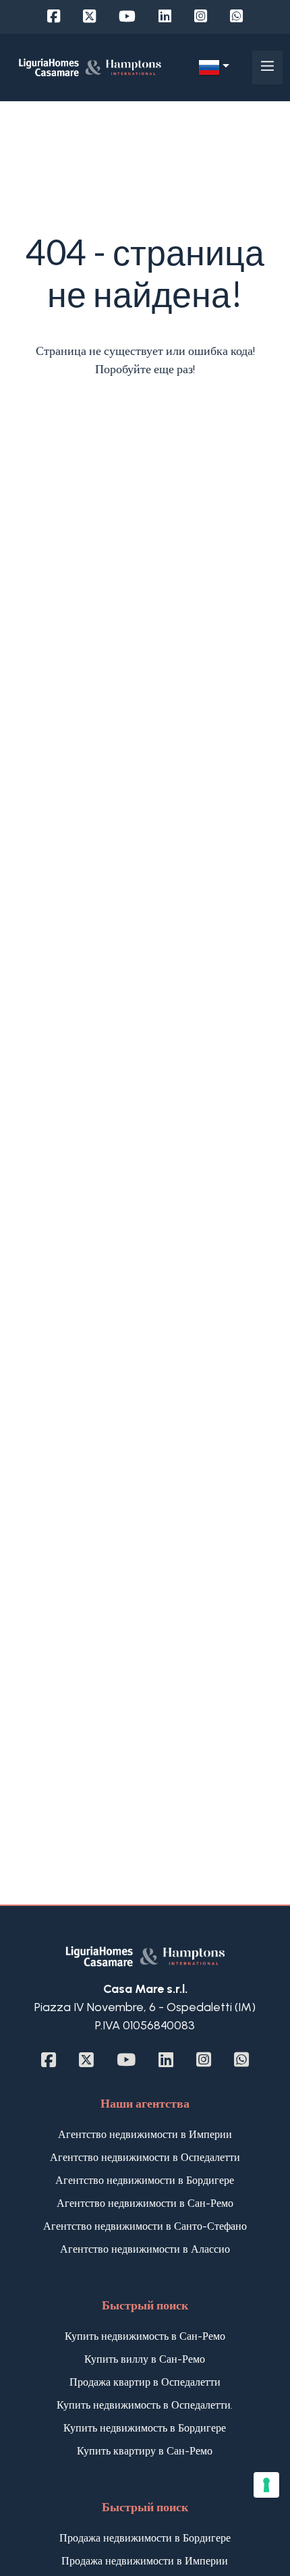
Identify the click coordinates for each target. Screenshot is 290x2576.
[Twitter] (89, 17)
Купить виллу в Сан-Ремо (145, 2359)
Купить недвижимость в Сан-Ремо (145, 2336)
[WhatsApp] (236, 17)
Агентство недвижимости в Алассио (145, 2249)
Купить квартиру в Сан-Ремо (145, 2451)
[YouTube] (127, 17)
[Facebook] (54, 17)
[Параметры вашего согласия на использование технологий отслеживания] (266, 2485)
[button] (214, 67)
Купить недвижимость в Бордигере (145, 2428)
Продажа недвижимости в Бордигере (145, 2538)
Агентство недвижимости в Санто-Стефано (145, 2226)
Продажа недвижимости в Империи (145, 2561)
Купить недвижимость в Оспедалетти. (145, 2405)
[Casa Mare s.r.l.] (90, 67)
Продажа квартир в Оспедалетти (145, 2382)
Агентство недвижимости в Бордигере (145, 2180)
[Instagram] (201, 17)
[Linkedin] (165, 17)
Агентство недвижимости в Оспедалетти (145, 2157)
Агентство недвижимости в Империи (145, 2134)
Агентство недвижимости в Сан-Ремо (145, 2203)
